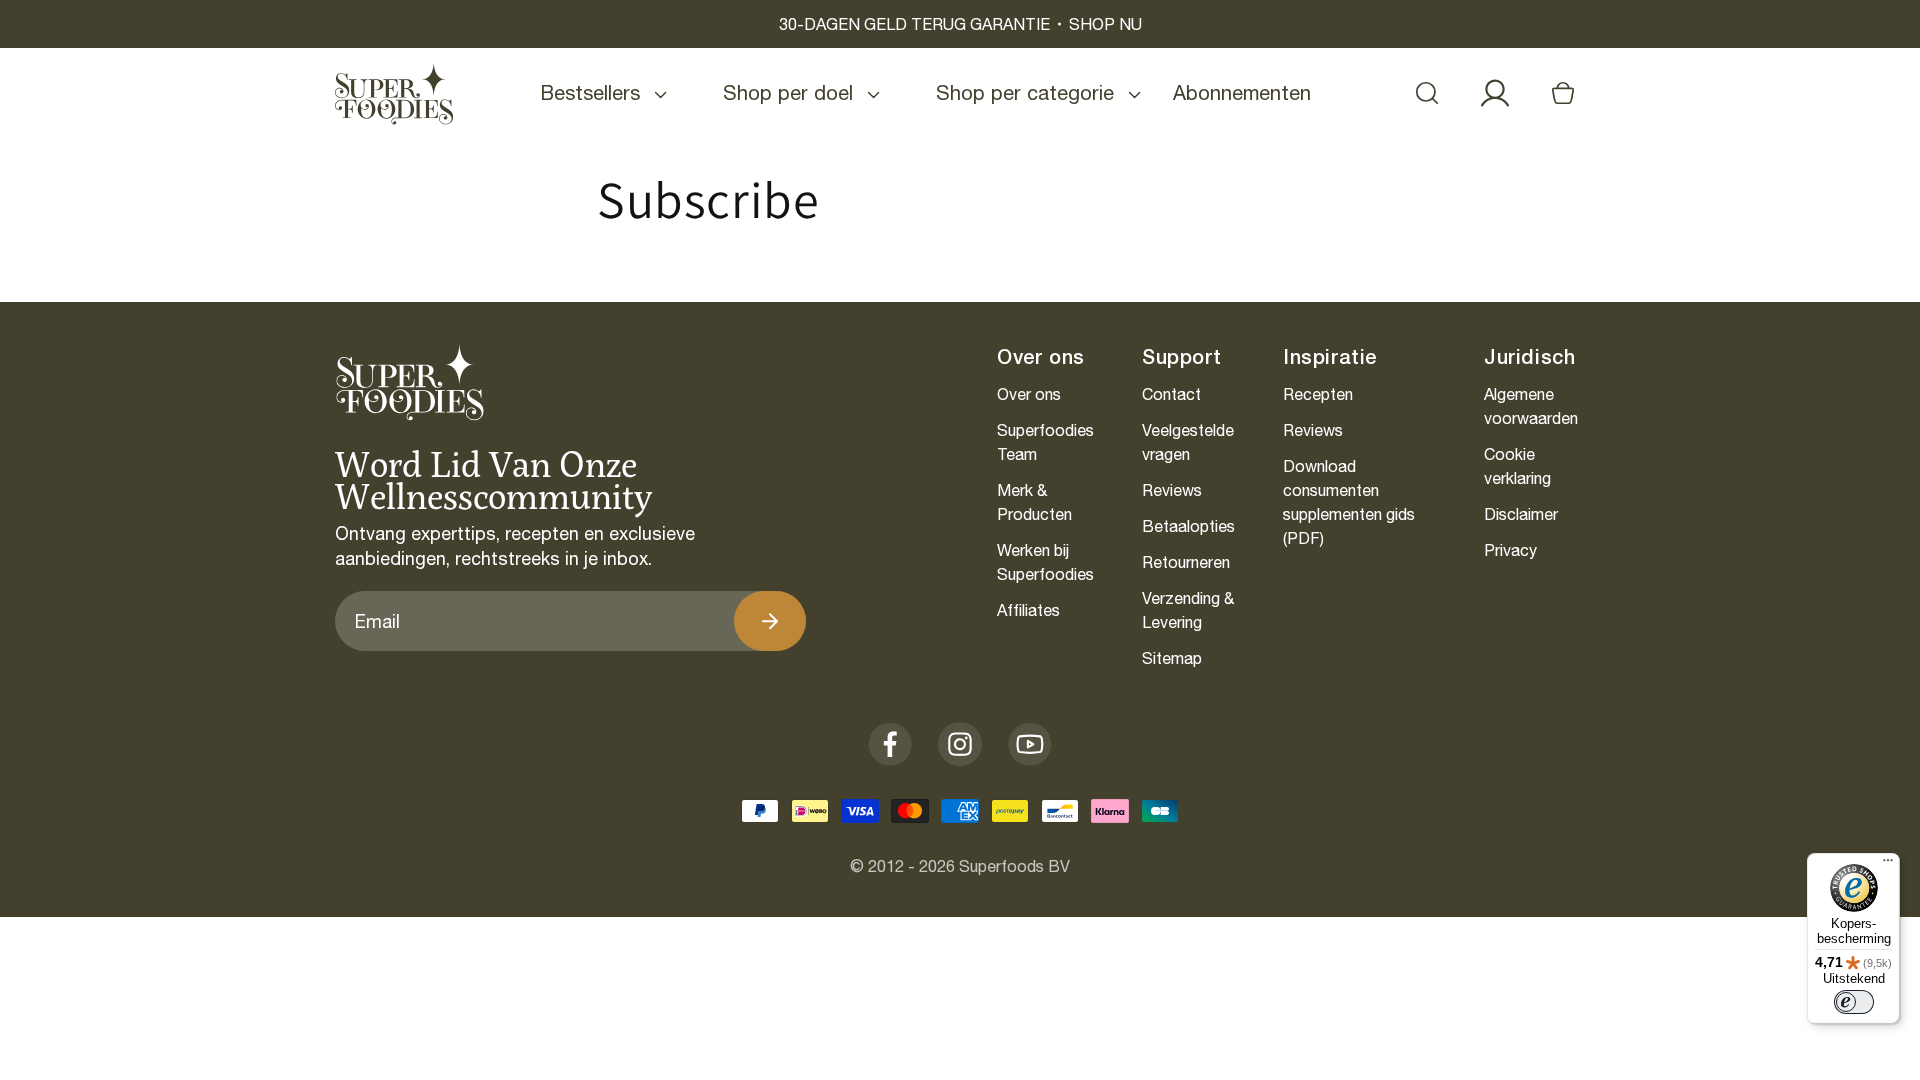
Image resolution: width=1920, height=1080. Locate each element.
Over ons (1029, 394)
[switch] (1854, 1002)
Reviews (1172, 490)
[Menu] (1888, 865)
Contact (1171, 394)
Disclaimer (1521, 514)
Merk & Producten (1034, 502)
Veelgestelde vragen (1188, 442)
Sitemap (1172, 658)
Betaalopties (1188, 526)
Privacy (1510, 550)
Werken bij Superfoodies (1045, 562)
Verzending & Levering (1188, 610)
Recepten (1318, 394)
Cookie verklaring (1517, 466)
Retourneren (1186, 562)
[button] (1427, 93)
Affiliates (1028, 610)
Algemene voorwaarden (1531, 406)
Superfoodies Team (1045, 442)
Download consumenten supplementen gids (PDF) (1349, 502)
